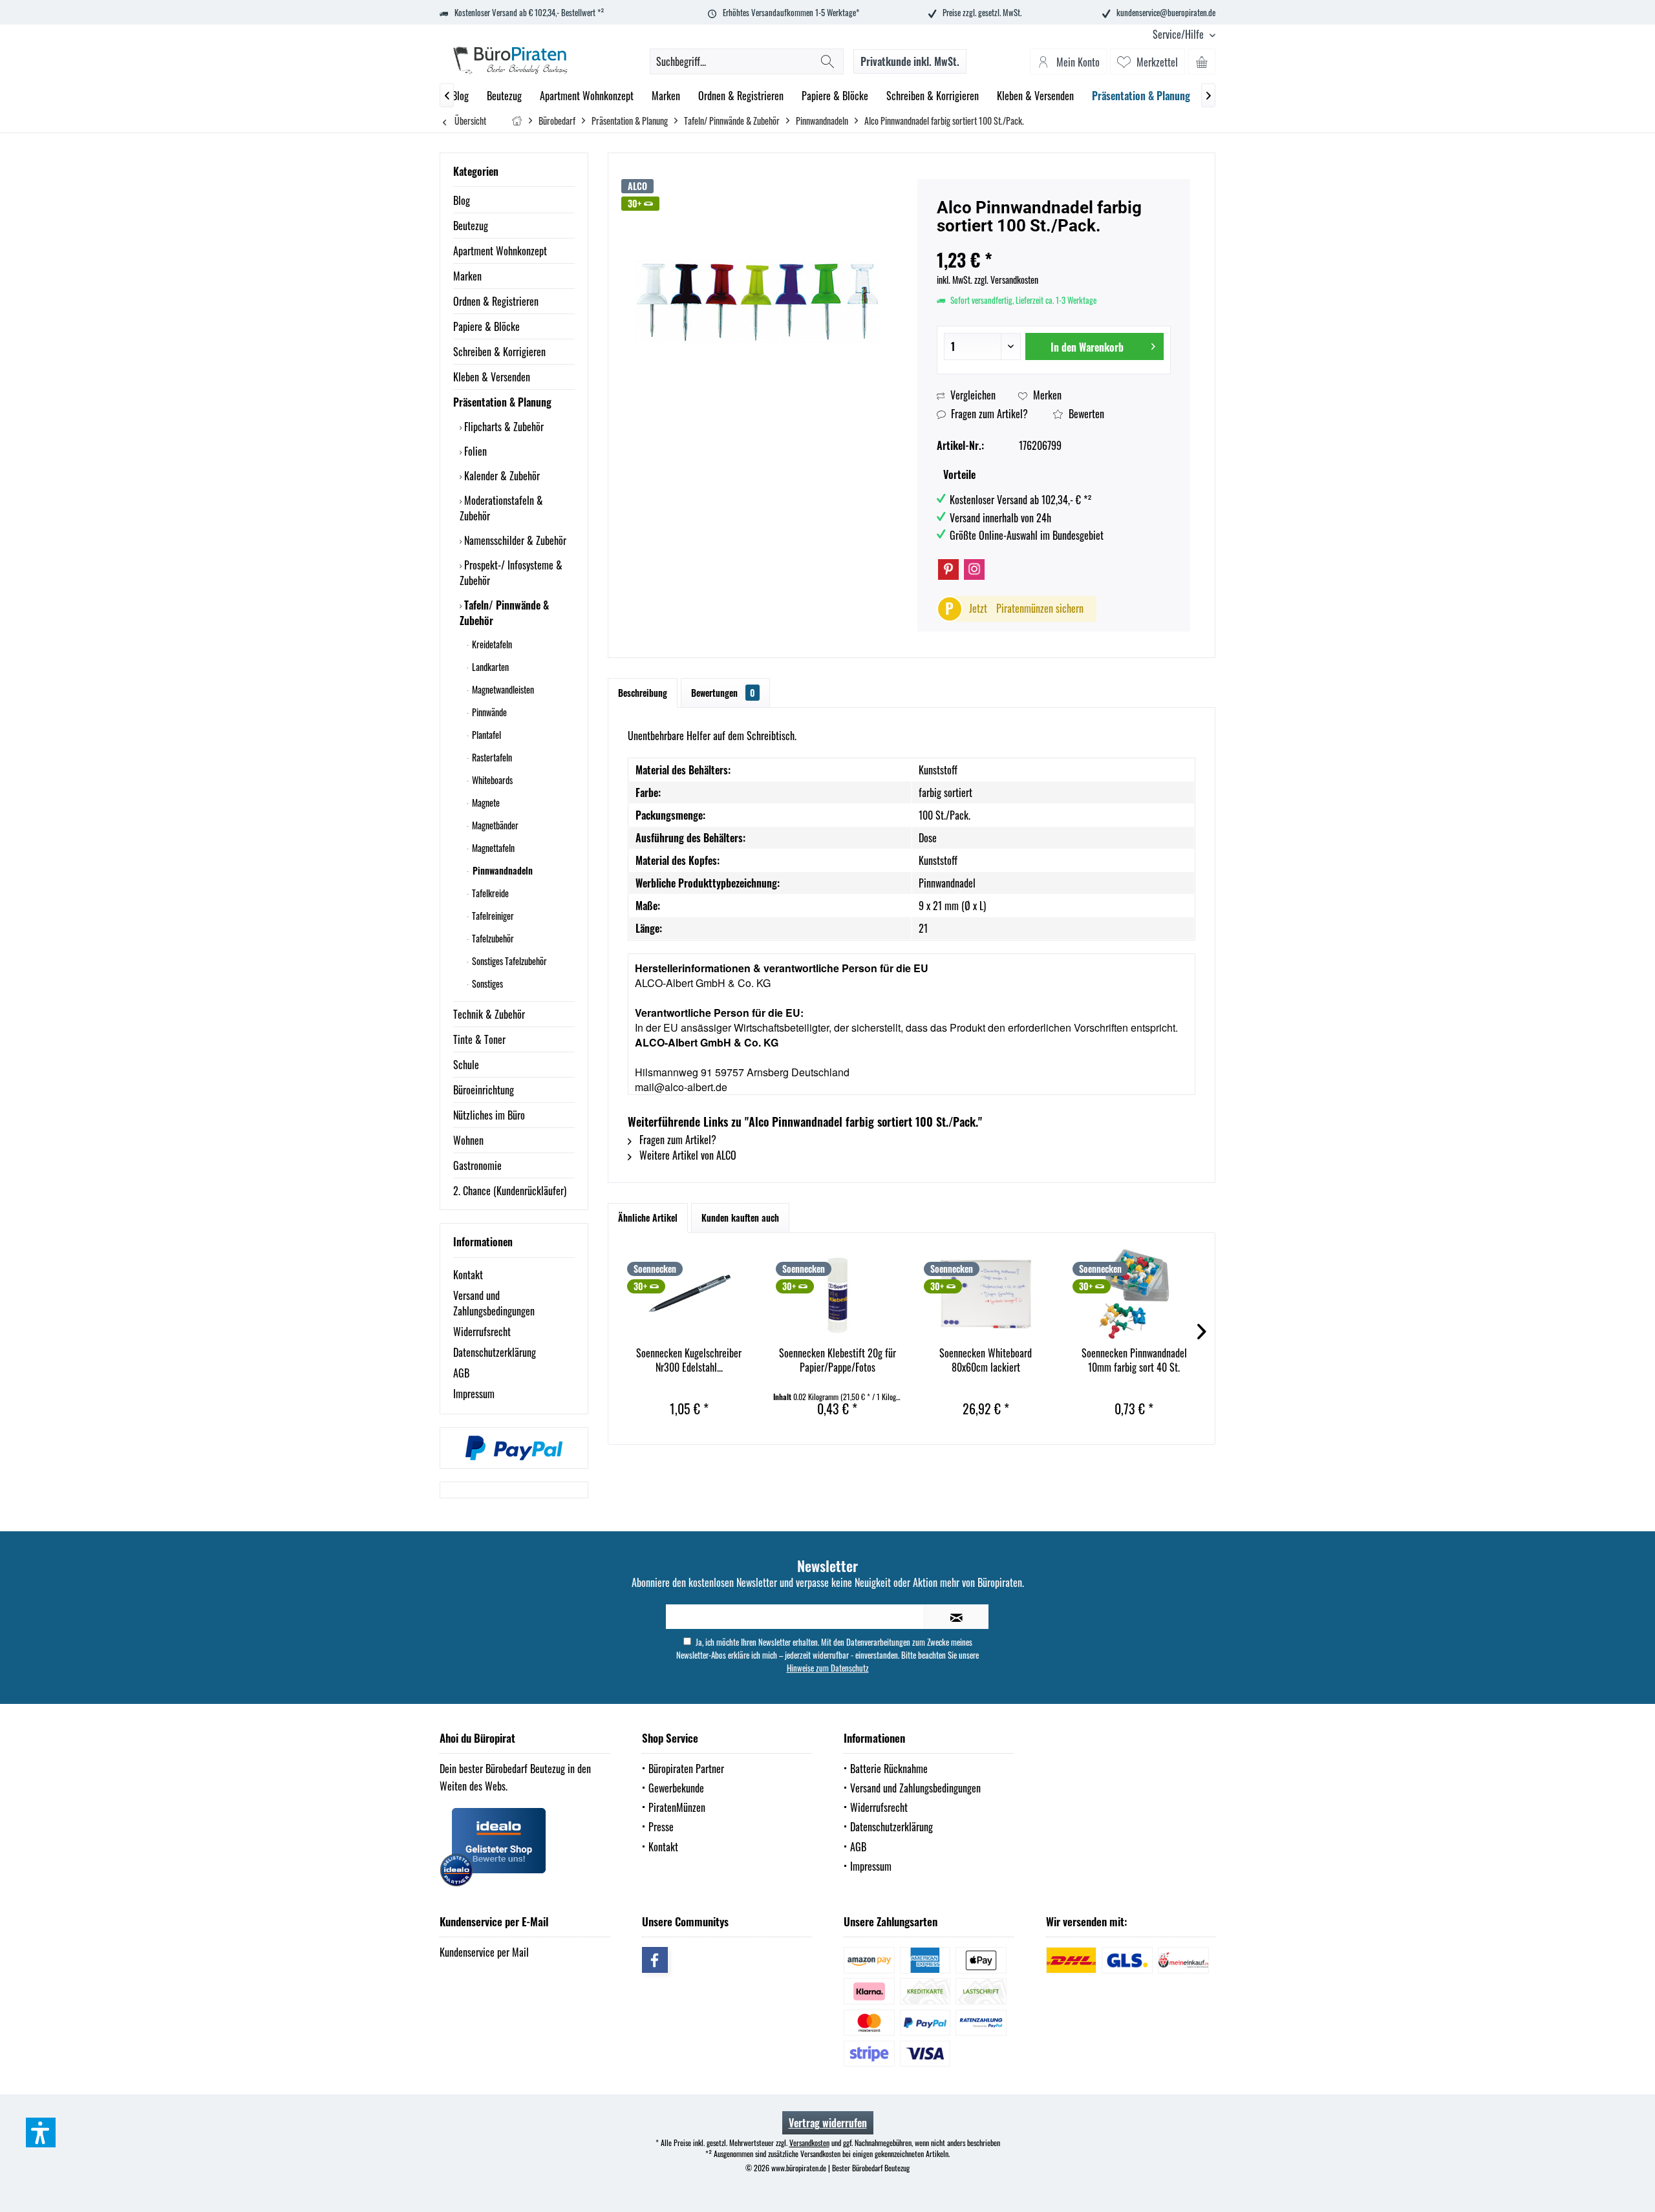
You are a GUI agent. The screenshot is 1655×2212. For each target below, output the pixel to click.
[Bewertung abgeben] (1054, 243)
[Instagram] (974, 569)
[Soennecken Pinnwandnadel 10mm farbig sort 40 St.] (1135, 1294)
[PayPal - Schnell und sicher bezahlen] (514, 1448)
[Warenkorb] (1202, 61)
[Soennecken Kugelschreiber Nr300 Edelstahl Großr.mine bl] (689, 1294)
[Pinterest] (948, 569)
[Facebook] (655, 1960)
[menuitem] (1179, 35)
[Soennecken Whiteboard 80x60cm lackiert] (986, 1294)
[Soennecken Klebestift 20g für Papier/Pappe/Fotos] (838, 1294)
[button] (41, 2132)
